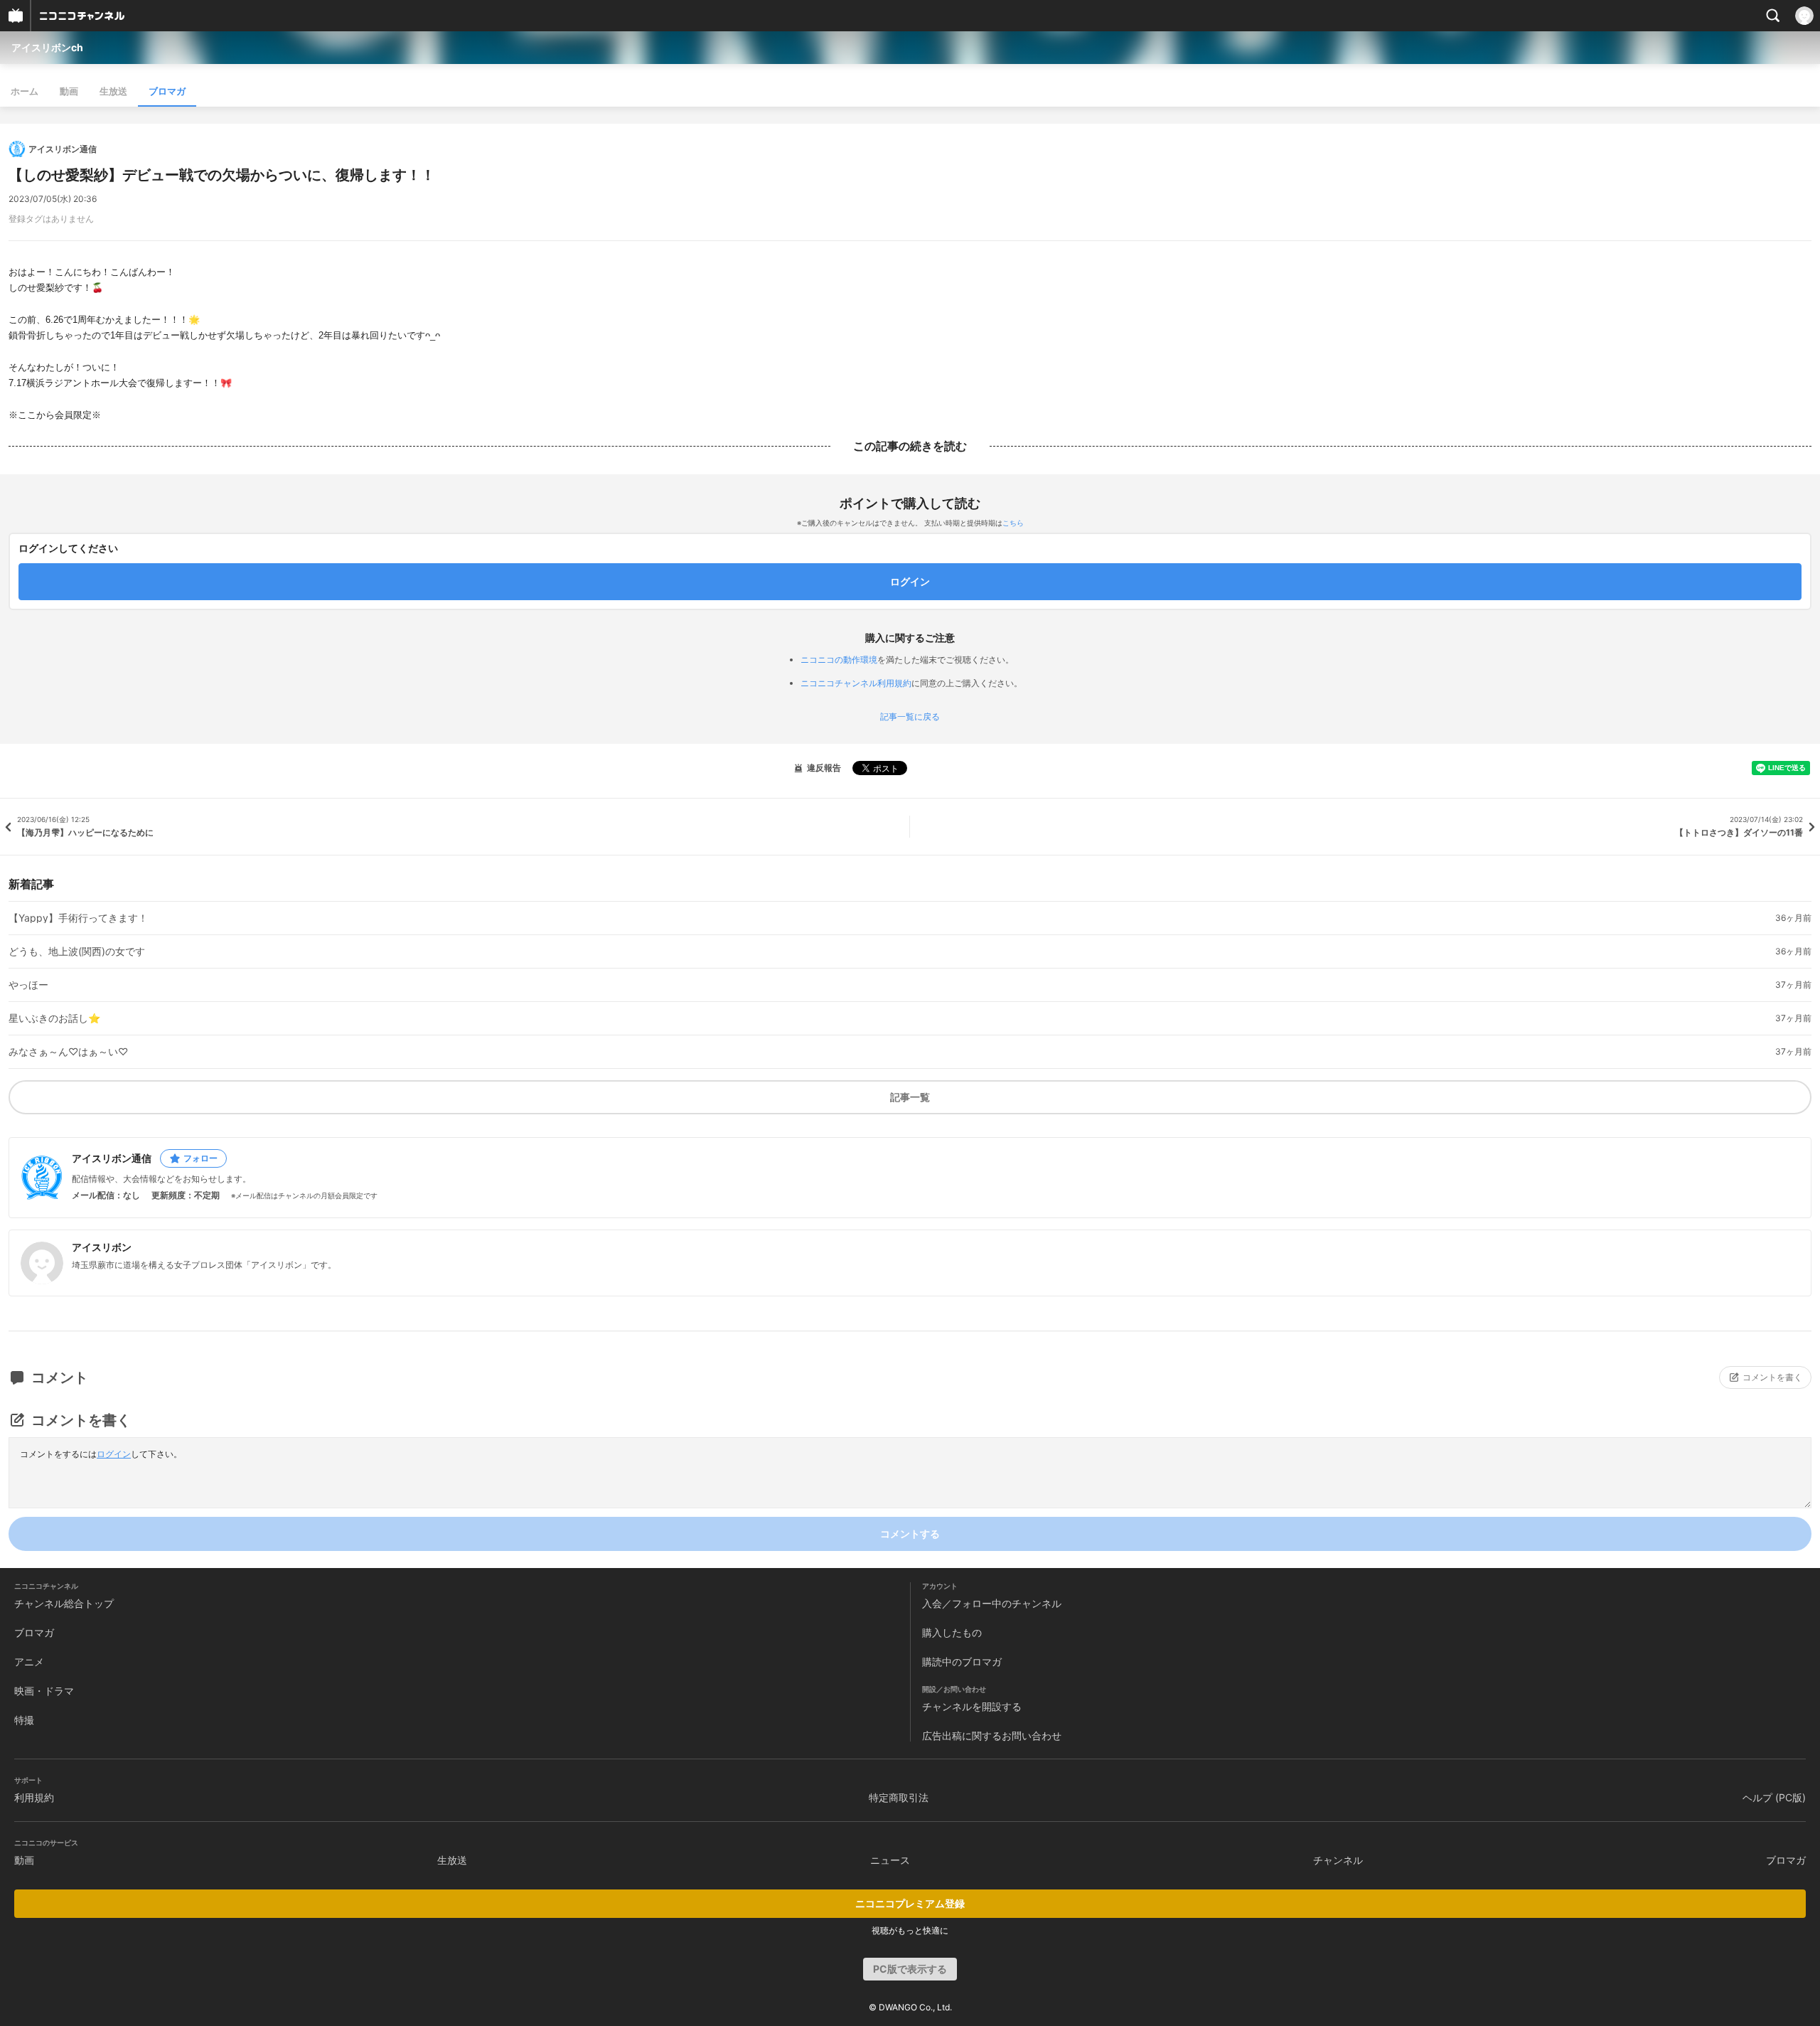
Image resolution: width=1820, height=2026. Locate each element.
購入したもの (952, 1632)
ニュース (890, 1860)
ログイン (114, 1454)
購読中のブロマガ (962, 1662)
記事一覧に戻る (910, 717)
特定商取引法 (899, 1797)
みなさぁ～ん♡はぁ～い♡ (68, 1052)
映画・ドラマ (44, 1691)
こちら (1013, 523)
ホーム (25, 91)
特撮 (24, 1720)
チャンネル (1338, 1860)
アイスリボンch (47, 47)
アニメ (29, 1662)
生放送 (113, 91)
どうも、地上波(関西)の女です (77, 951)
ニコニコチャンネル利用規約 (856, 683)
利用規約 (34, 1797)
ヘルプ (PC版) (1774, 1797)
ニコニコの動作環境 (839, 660)
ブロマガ (167, 91)
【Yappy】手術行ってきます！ (78, 918)
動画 (69, 91)
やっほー (28, 985)
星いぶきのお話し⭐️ (54, 1018)
